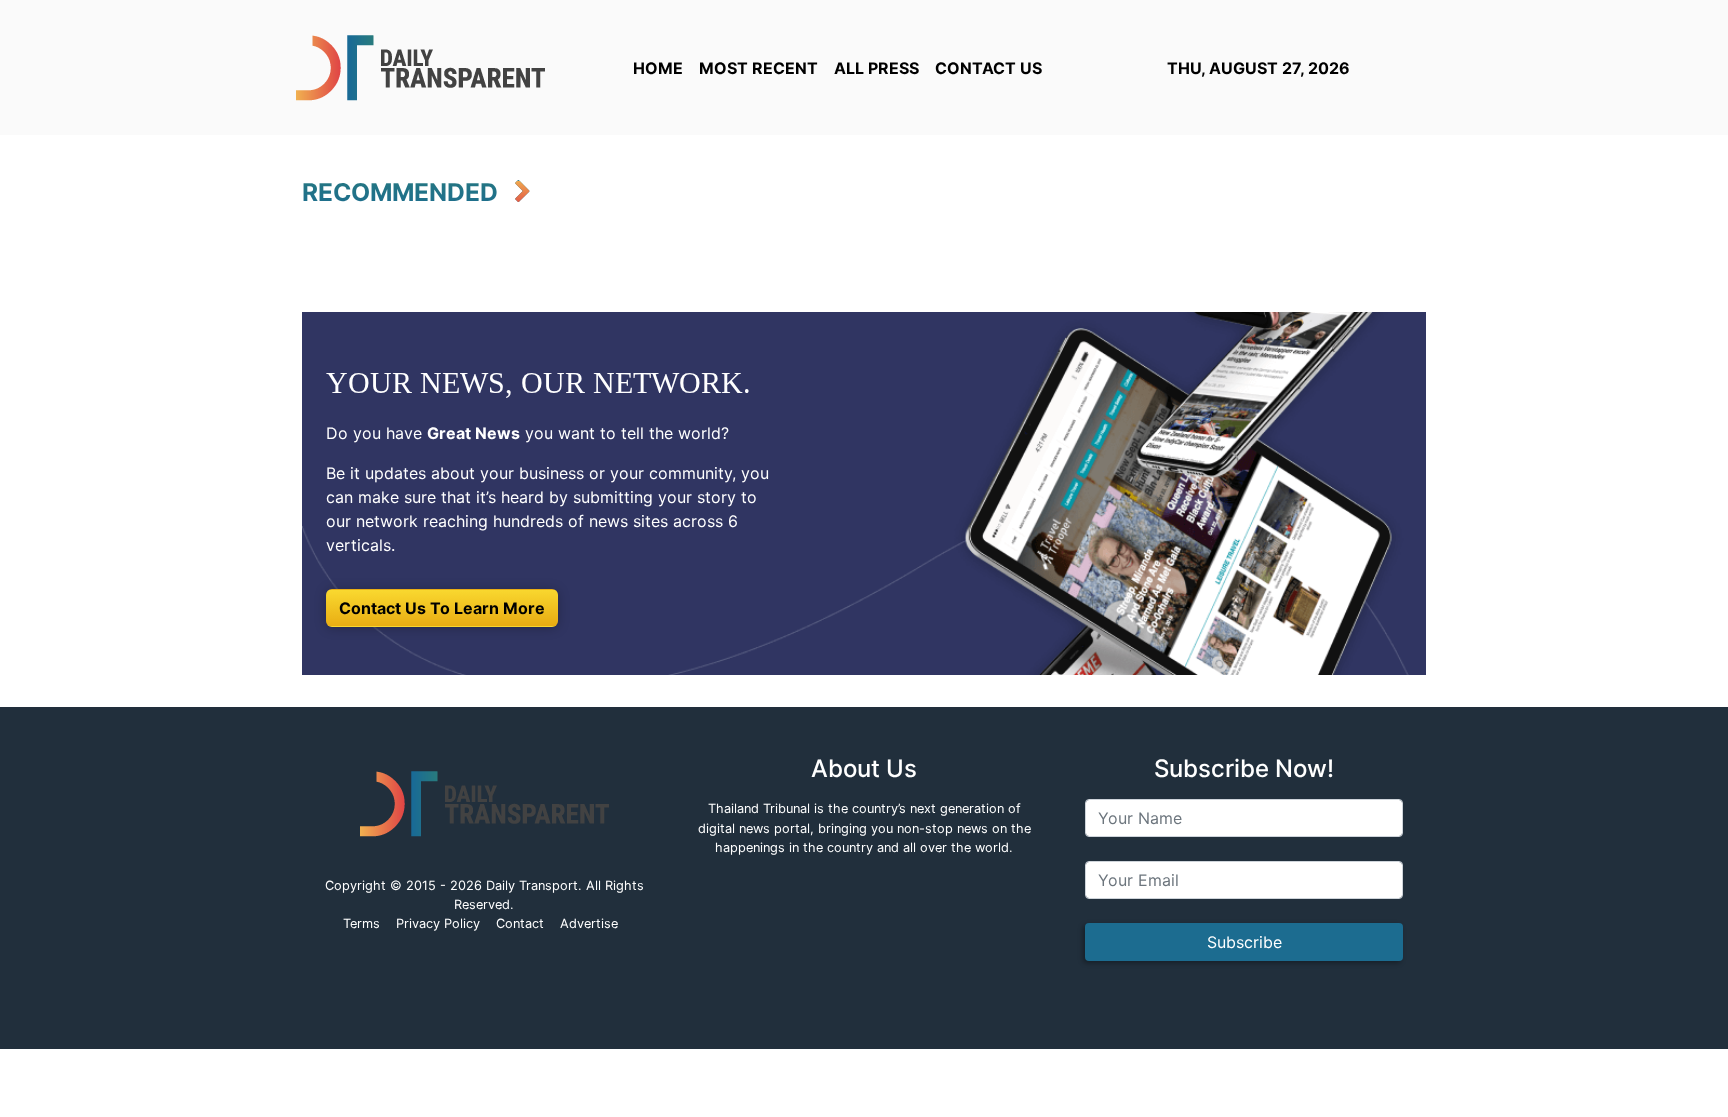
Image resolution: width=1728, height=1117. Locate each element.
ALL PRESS (876, 68)
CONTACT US (988, 68)
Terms (361, 923)
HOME (658, 68)
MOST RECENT (758, 68)
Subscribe (1244, 942)
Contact (520, 923)
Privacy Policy (438, 923)
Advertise (589, 923)
